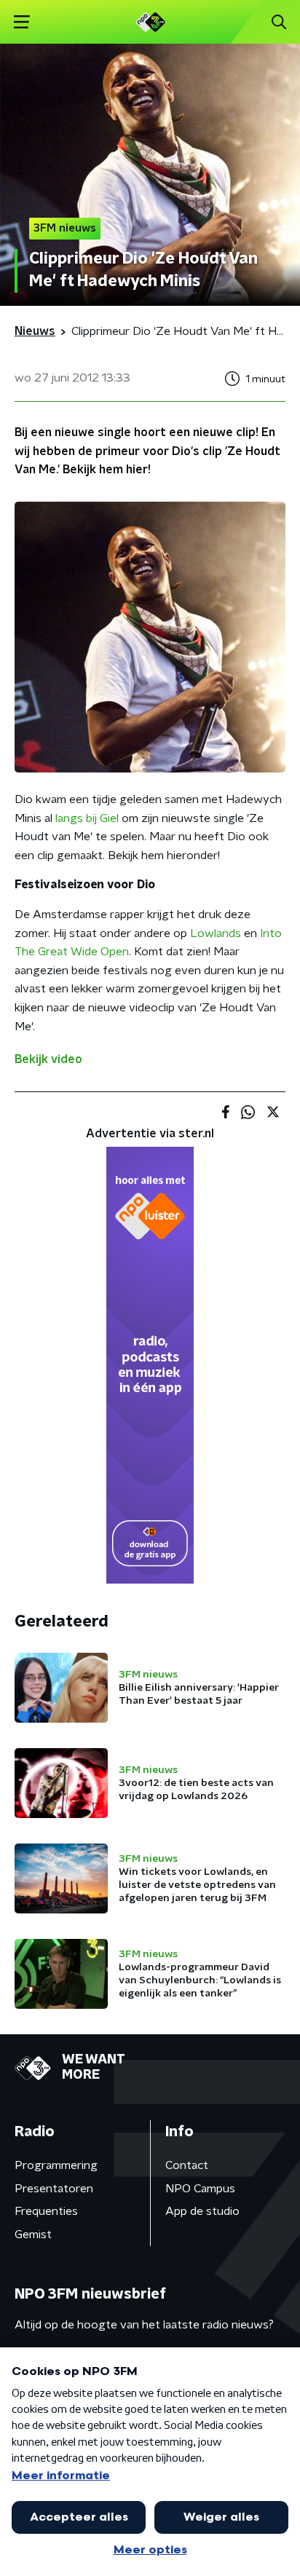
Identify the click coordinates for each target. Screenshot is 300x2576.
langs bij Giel (87, 818)
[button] (21, 22)
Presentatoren (54, 2189)
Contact (187, 2165)
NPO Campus (200, 2189)
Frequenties (46, 2211)
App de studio (202, 2211)
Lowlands (216, 933)
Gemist (33, 2235)
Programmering (56, 2165)
